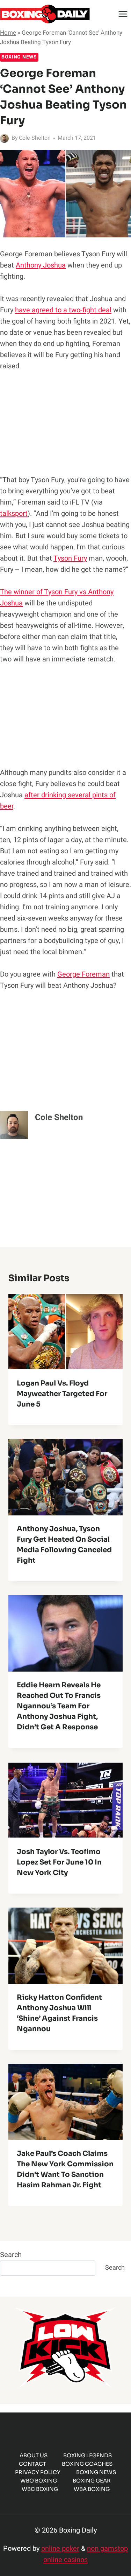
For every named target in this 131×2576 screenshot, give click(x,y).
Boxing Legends (88, 2455)
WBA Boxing (92, 2489)
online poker (60, 2549)
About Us (34, 2455)
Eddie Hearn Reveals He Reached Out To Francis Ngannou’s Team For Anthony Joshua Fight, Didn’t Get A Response (59, 1706)
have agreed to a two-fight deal (63, 310)
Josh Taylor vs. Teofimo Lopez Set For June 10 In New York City (59, 1862)
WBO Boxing (39, 2481)
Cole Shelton (35, 138)
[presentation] (65, 1332)
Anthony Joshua (41, 265)
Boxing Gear (92, 2481)
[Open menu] (123, 14)
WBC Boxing (40, 2489)
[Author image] (4, 138)
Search (11, 2255)
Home (8, 33)
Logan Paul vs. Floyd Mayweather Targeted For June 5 (62, 1394)
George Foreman (83, 974)
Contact (32, 2464)
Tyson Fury (70, 558)
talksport (14, 513)
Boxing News (19, 57)
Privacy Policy (38, 2472)
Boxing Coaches (87, 2464)
